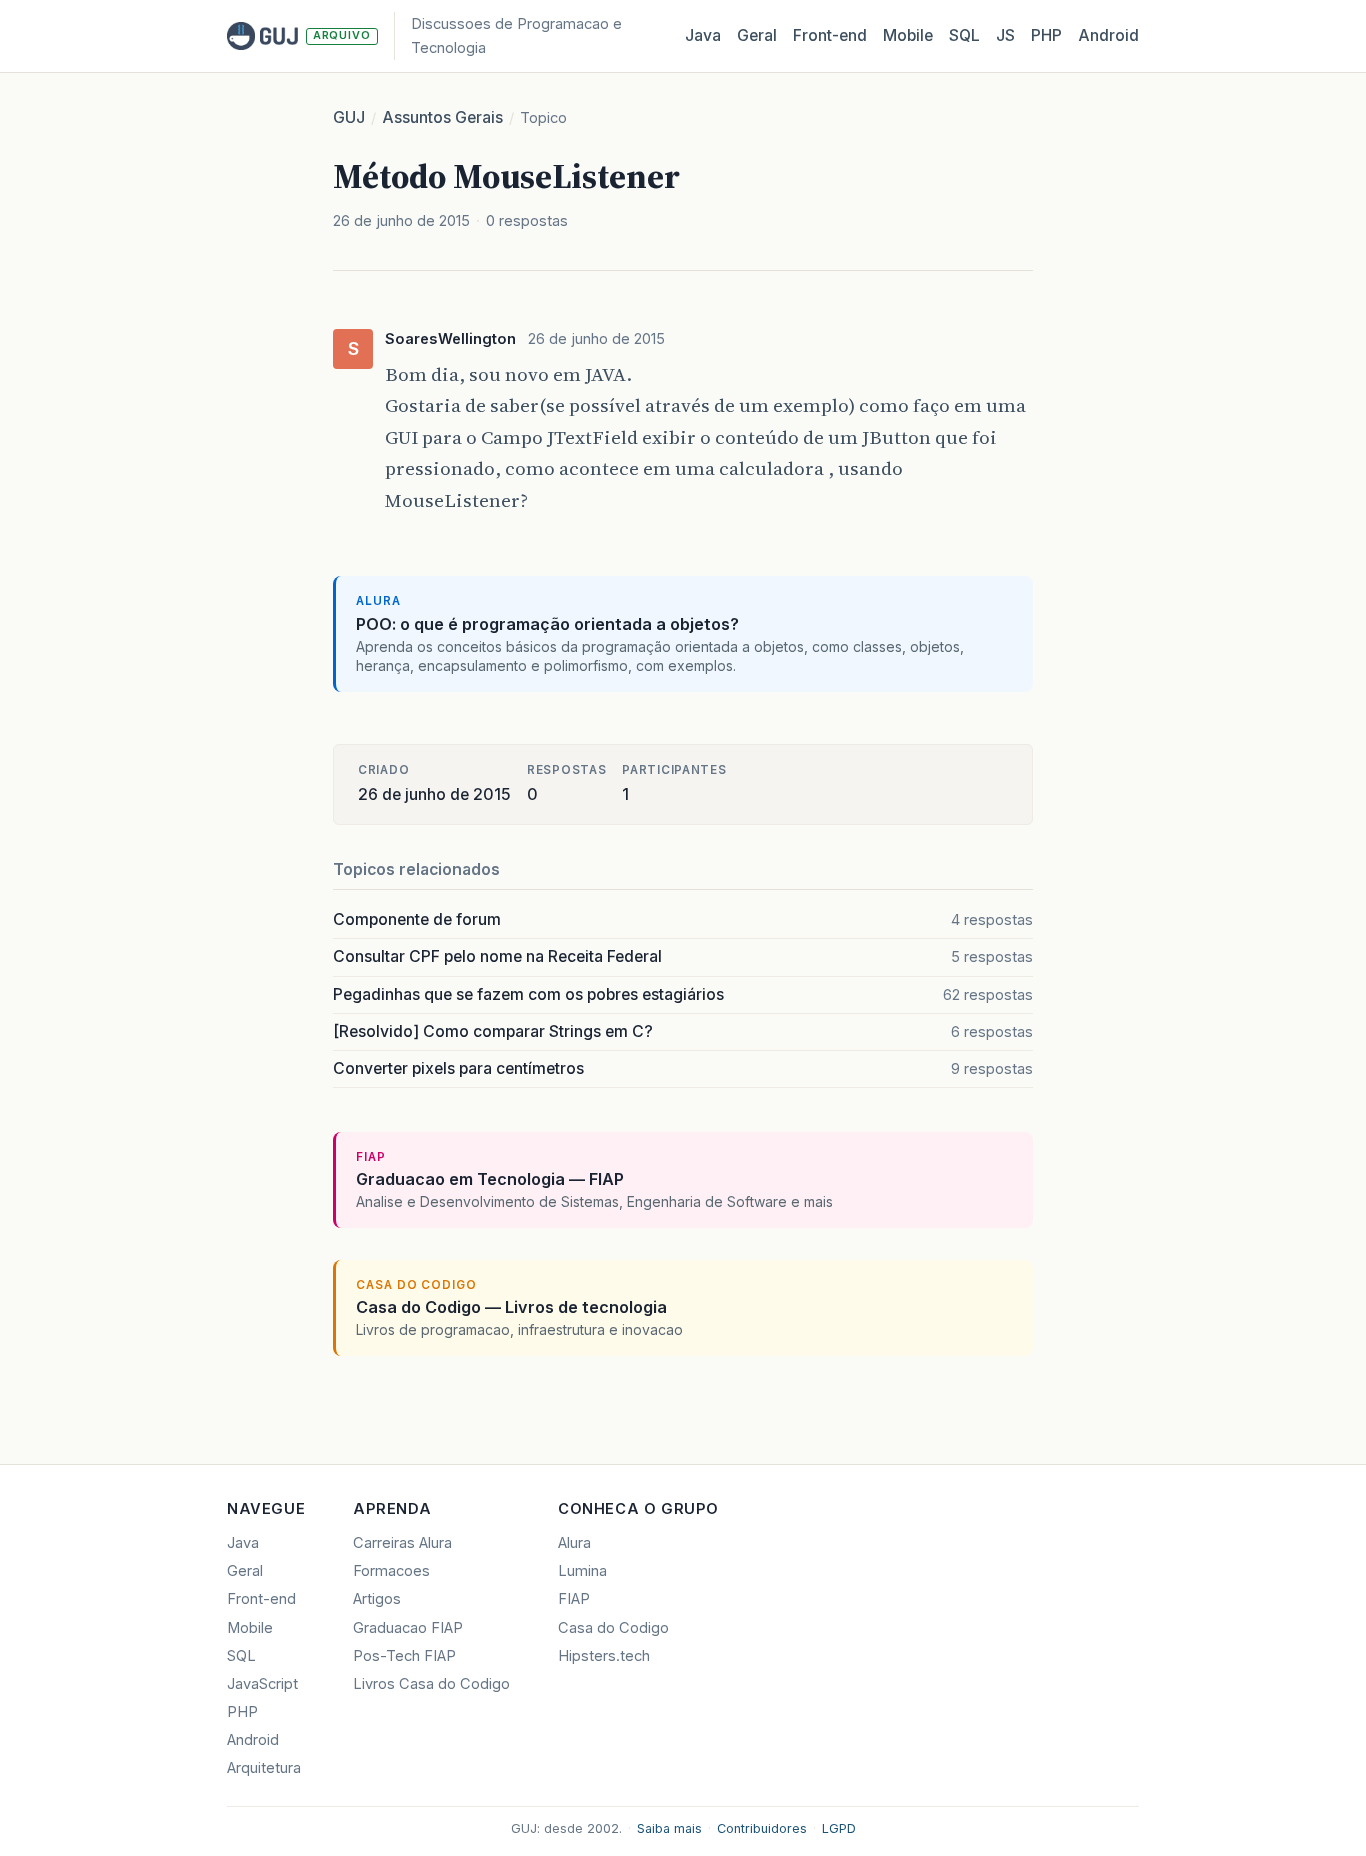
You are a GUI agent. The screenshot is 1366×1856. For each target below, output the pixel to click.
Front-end (261, 1599)
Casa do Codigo (613, 1628)
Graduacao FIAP (408, 1628)
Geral (757, 35)
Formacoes (391, 1571)
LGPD (839, 1828)
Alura (574, 1543)
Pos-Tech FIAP (404, 1656)
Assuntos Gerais (442, 117)
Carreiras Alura (402, 1543)
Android (1108, 35)
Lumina (582, 1571)
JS (1005, 35)
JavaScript (262, 1684)
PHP (1046, 35)
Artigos (377, 1599)
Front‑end (830, 35)
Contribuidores (762, 1828)
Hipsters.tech (604, 1656)
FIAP (574, 1599)
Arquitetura (264, 1768)
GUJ (349, 117)
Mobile (908, 35)
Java (703, 35)
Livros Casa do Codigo (431, 1684)
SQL (964, 35)
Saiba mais (669, 1828)
